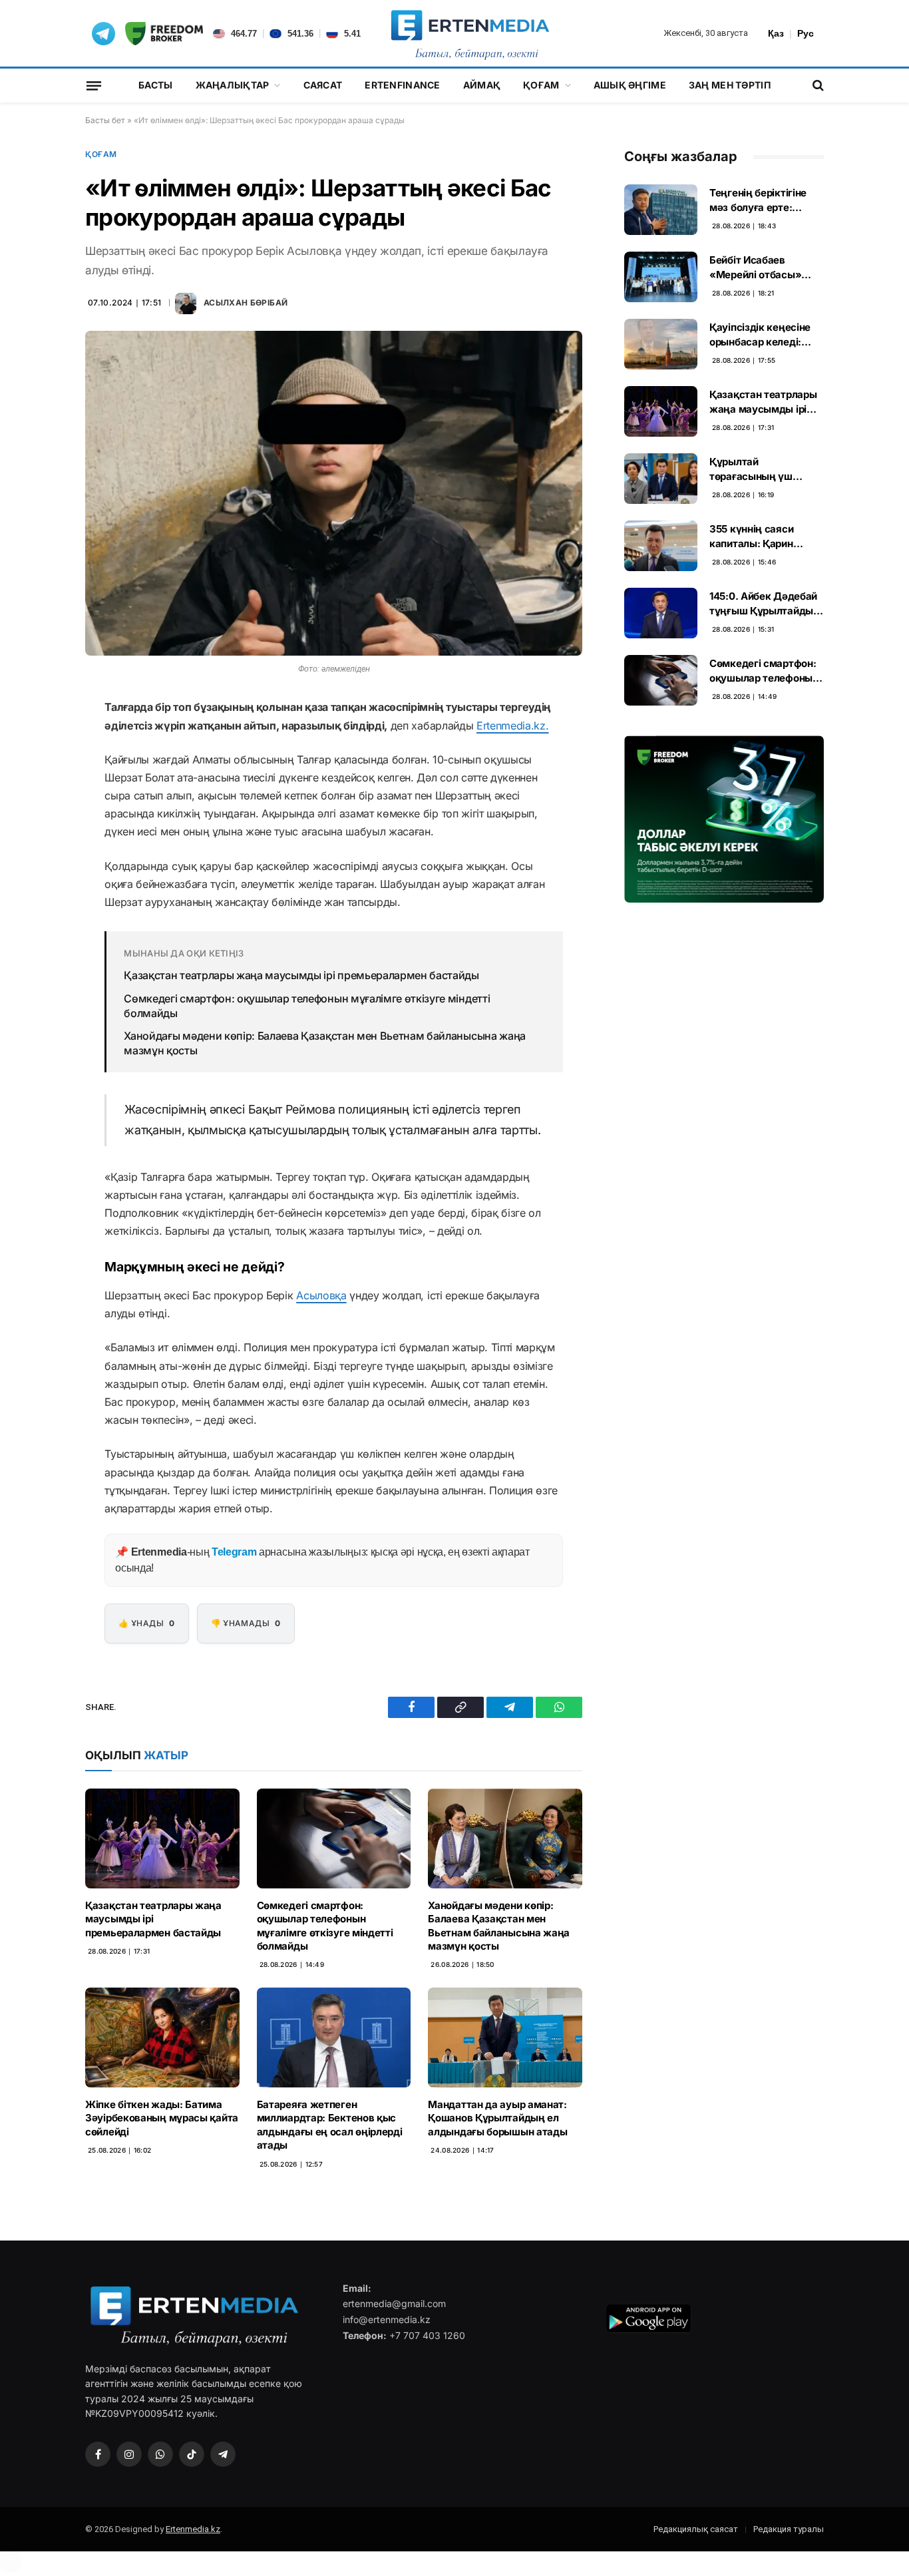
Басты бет (105, 120)
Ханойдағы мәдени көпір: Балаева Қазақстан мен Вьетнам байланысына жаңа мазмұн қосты (325, 1043)
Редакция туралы (789, 2529)
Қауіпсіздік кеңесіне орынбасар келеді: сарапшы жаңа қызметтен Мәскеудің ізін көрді (764, 335)
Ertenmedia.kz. (513, 726)
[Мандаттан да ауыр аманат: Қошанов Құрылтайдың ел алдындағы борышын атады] (505, 2037)
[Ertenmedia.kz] (470, 33)
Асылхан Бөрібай (246, 303)
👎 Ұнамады (246, 1623)
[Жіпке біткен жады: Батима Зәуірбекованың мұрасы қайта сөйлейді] (162, 2037)
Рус (806, 33)
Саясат (323, 85)
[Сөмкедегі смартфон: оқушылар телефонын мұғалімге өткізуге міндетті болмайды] (334, 1838)
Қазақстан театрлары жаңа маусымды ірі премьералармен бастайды (301, 975)
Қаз (776, 33)
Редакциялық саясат (696, 2529)
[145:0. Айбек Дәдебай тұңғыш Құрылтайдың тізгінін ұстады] (661, 613)
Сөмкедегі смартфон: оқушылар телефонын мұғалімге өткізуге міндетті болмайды (307, 1006)
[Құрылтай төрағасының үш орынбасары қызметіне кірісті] (661, 479)
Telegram (234, 1552)
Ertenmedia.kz (193, 2529)
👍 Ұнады (146, 1623)
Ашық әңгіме (630, 85)
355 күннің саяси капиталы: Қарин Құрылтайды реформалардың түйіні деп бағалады (766, 537)
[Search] (817, 86)
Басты (155, 85)
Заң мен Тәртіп (730, 85)
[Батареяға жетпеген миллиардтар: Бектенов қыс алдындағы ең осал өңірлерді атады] (334, 2037)
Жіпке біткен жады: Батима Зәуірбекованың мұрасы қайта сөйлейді (162, 2118)
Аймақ (482, 85)
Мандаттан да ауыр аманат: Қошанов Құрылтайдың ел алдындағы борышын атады (497, 2118)
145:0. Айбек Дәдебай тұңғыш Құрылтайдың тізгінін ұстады (765, 604)
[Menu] (94, 85)
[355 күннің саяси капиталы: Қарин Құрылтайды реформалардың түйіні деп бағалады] (661, 546)
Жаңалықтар (233, 85)
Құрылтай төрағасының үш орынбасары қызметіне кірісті (751, 469)
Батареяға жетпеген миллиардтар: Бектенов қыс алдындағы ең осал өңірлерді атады (330, 2125)
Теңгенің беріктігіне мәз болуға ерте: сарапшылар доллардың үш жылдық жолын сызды (766, 200)
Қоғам (541, 85)
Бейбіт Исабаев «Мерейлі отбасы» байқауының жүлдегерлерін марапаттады (755, 268)
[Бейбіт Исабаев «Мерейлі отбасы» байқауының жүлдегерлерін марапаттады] (661, 277)
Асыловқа (321, 1295)
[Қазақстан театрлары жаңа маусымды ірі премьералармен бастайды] (162, 1838)
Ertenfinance (402, 85)
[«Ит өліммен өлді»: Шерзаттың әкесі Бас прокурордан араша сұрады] (334, 493)
